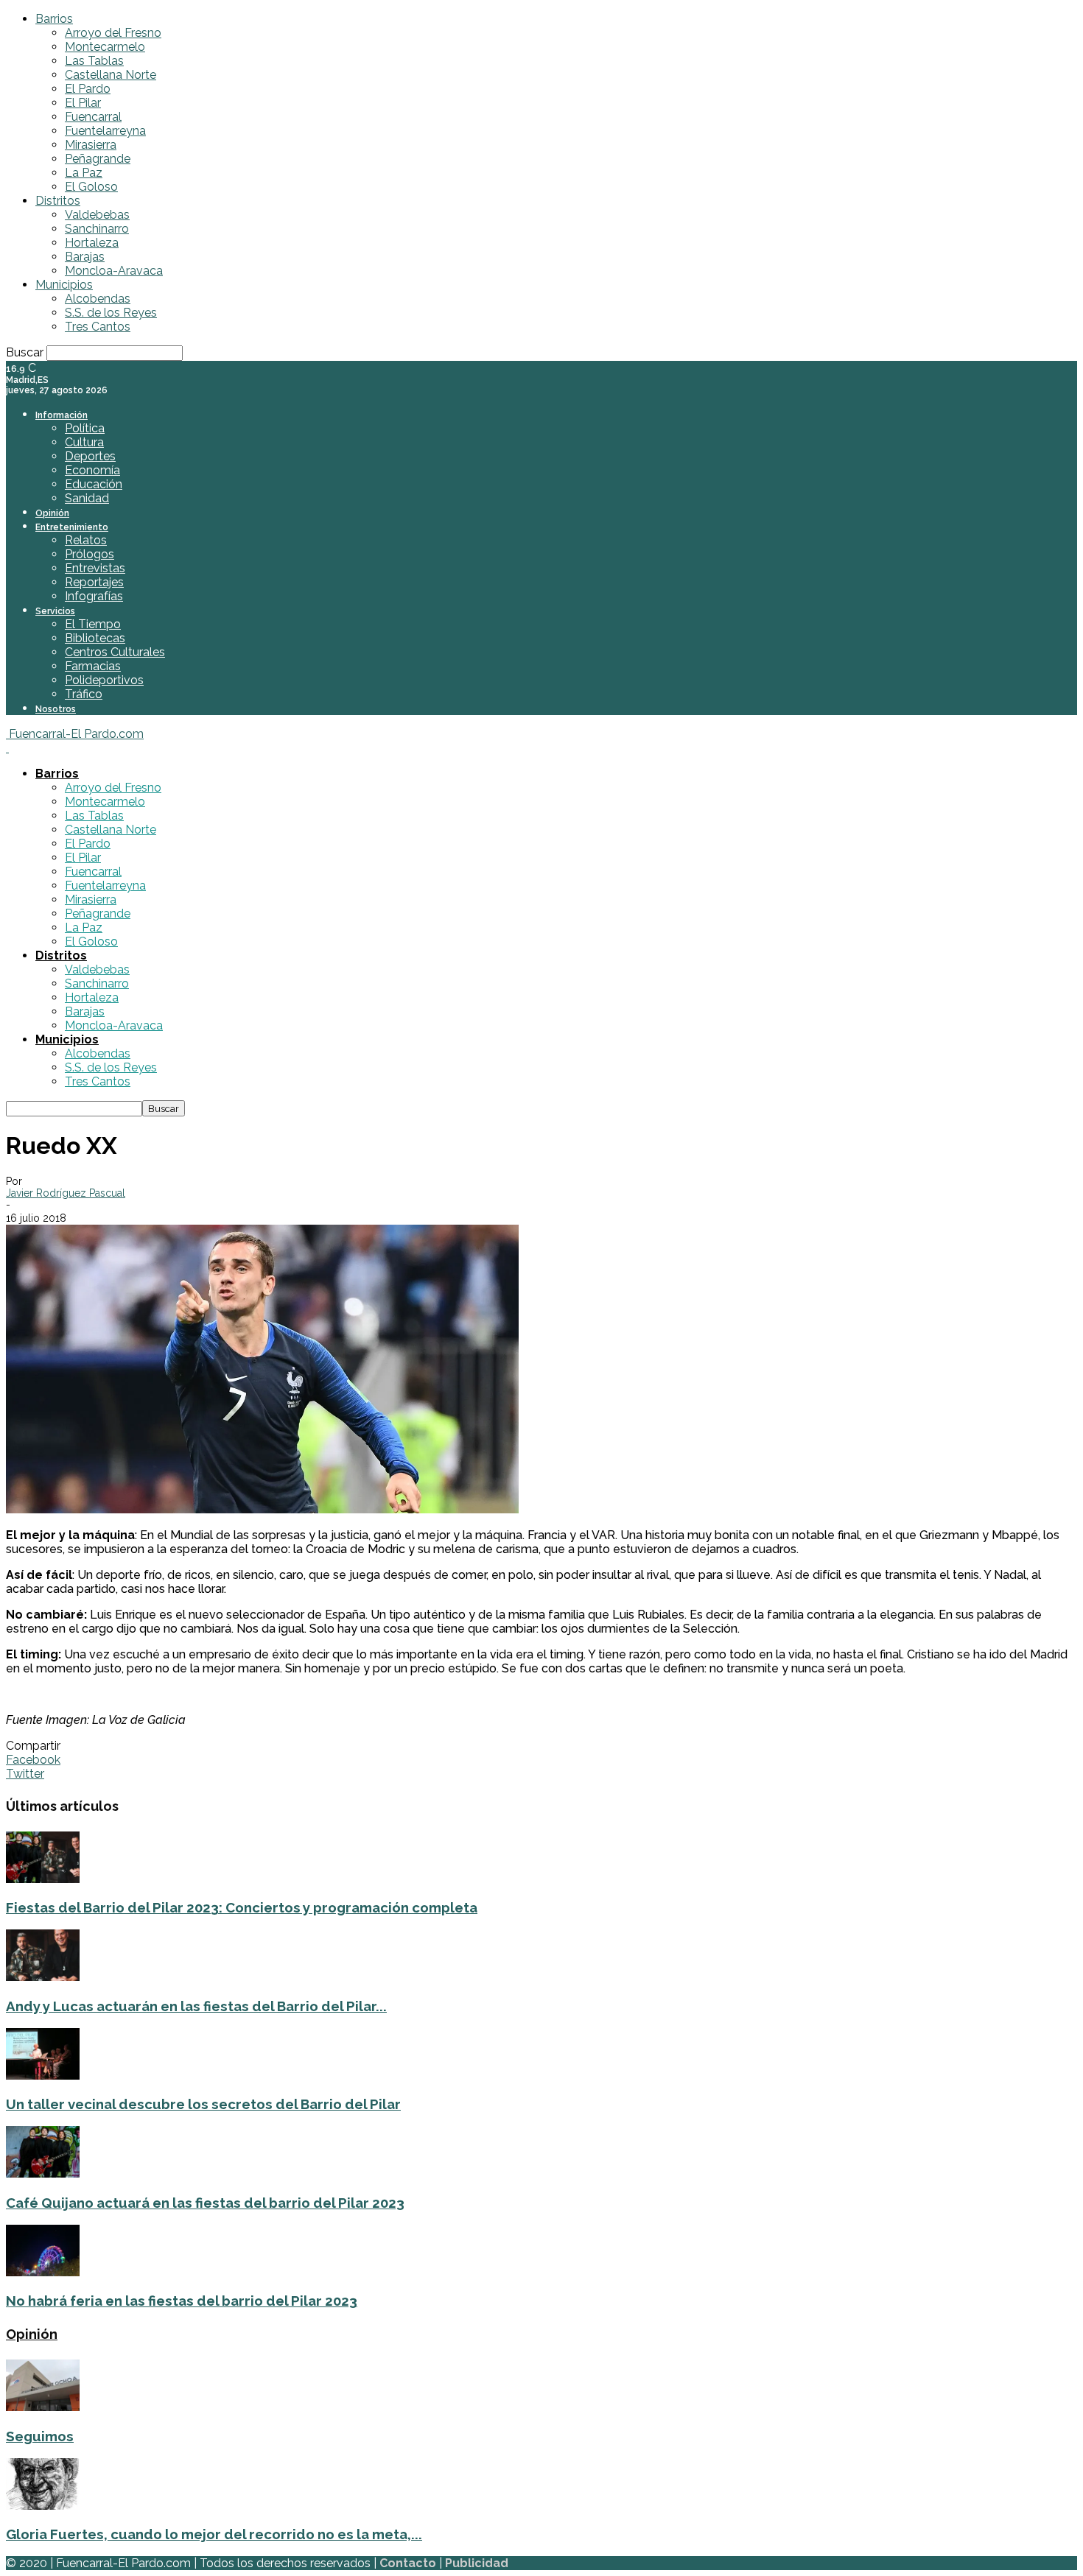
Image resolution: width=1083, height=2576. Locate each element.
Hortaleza (92, 243)
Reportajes (94, 582)
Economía (92, 470)
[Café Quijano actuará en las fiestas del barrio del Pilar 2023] (43, 2174)
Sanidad (87, 498)
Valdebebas (97, 215)
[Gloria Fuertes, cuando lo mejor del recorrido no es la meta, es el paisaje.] (43, 2506)
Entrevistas (95, 568)
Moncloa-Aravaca (114, 271)
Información (62, 415)
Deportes (90, 456)
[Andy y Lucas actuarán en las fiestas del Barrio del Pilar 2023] (43, 1977)
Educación (94, 484)
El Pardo (88, 89)
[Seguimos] (43, 2407)
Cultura (84, 442)
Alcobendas (98, 299)
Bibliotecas (95, 638)
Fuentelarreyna (105, 131)
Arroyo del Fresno (113, 33)
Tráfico (84, 694)
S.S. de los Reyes (111, 313)
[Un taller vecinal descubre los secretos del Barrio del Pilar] (43, 2076)
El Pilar (83, 103)
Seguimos (40, 2436)
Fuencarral (93, 117)
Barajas (85, 257)
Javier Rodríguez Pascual (66, 1193)
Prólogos (90, 554)
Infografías (94, 596)
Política (85, 428)
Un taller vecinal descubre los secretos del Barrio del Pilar (203, 2104)
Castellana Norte (111, 75)
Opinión (52, 513)
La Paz (84, 173)
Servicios (55, 611)
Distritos (58, 201)
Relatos (86, 540)
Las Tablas (94, 61)
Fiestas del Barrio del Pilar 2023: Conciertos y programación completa (242, 1907)
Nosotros (56, 709)
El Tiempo (93, 624)
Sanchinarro (97, 229)
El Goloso (91, 187)
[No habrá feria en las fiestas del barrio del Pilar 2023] (43, 2272)
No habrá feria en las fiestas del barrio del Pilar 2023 (182, 2301)
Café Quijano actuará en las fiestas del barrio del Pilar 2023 (205, 2203)
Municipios (64, 285)
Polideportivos (104, 680)
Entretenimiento (72, 527)
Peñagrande (98, 159)
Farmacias (93, 666)
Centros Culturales (115, 652)
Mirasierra (91, 145)
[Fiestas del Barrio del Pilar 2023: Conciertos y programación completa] (43, 1879)
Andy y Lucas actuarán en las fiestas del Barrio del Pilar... (196, 2006)
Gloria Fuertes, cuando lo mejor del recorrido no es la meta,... (214, 2534)
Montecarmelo (105, 47)
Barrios (54, 19)
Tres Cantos (98, 327)
